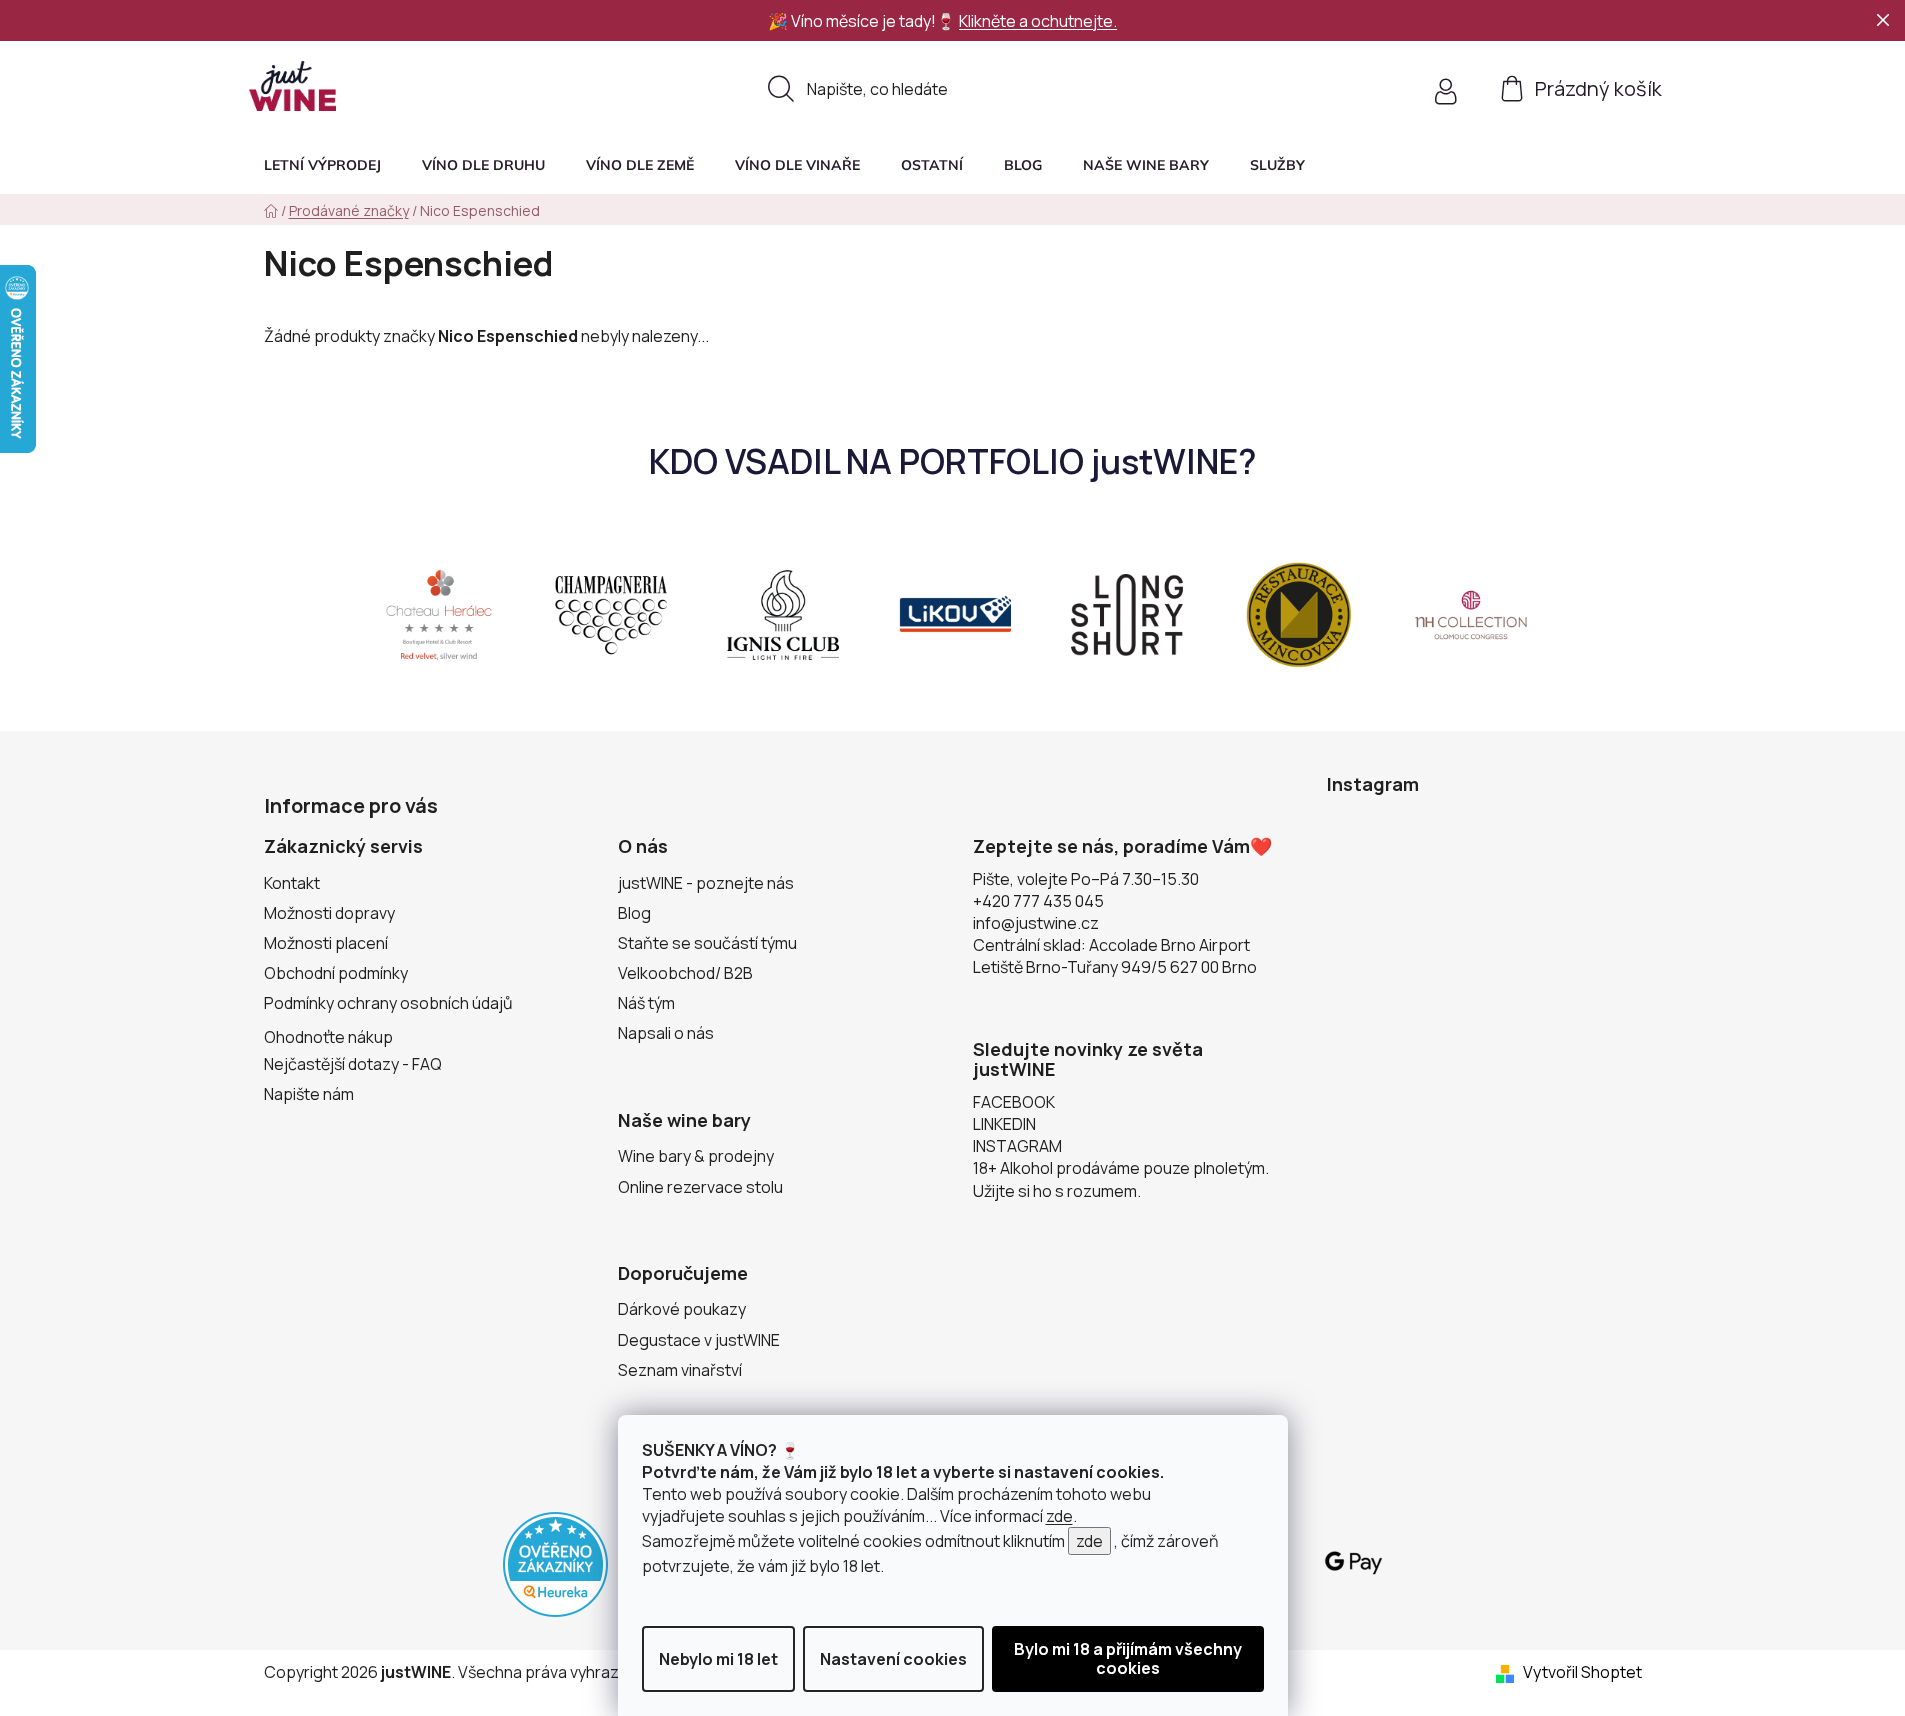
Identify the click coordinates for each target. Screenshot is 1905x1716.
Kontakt (292, 883)
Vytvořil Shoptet (1582, 1672)
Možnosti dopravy (329, 913)
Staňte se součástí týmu (707, 943)
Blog (634, 913)
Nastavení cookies (893, 1659)
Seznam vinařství (680, 1370)
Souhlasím (1128, 1659)
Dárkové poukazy (682, 1309)
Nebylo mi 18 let (718, 1659)
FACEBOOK (1014, 1102)
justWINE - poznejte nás (706, 883)
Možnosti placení (326, 943)
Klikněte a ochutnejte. (1038, 21)
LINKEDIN (1004, 1124)
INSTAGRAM (1017, 1146)
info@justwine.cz (1036, 923)
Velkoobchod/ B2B (685, 973)
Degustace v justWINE (699, 1340)
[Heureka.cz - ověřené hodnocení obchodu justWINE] (555, 1563)
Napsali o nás (666, 1033)
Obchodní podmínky (336, 973)
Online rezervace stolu (700, 1187)
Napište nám (309, 1094)
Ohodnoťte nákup (328, 1037)
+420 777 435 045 (1038, 901)
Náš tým (646, 1003)
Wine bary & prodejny (696, 1156)
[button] (1277, 165)
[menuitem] (322, 165)
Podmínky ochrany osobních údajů (388, 1003)
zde (1059, 1516)
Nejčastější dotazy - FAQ (353, 1064)
